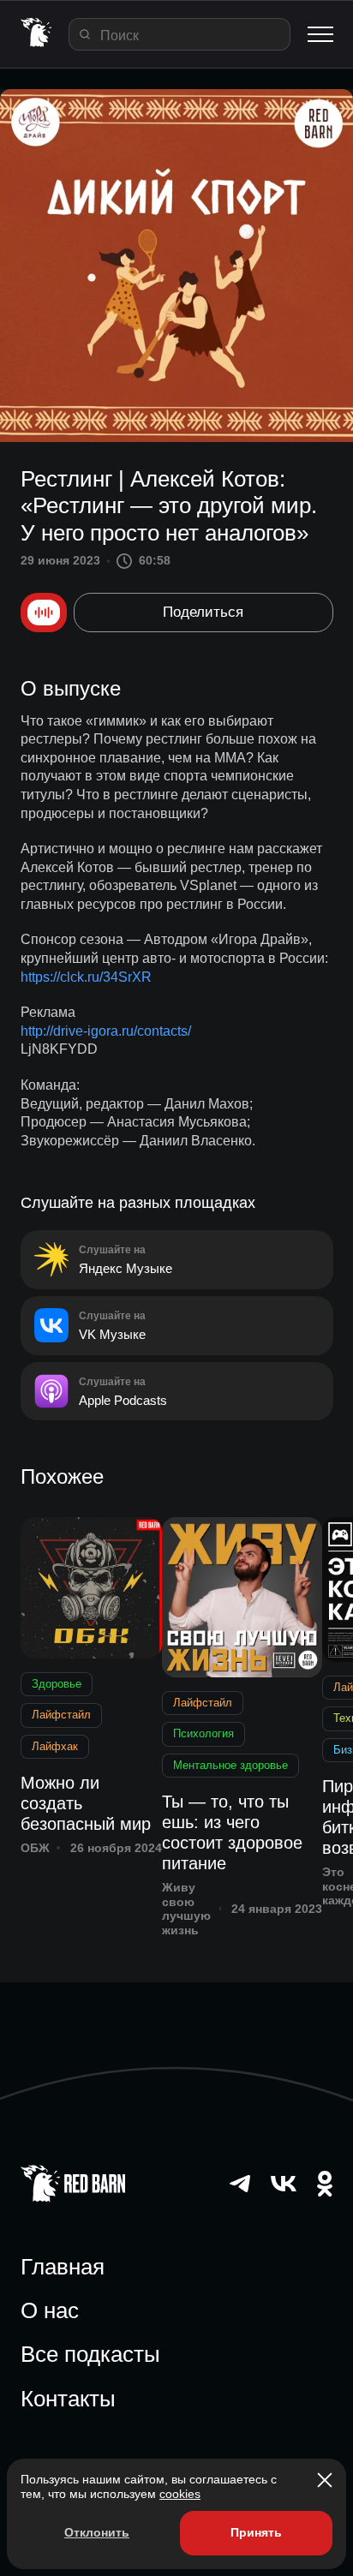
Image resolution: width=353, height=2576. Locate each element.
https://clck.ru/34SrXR (86, 977)
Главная (63, 2267)
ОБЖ (35, 1848)
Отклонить (97, 2532)
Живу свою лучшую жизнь (186, 1909)
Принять (256, 2532)
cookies (180, 2494)
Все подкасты (90, 2354)
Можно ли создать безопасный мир (86, 1803)
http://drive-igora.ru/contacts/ (106, 1031)
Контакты (68, 2399)
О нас (50, 2310)
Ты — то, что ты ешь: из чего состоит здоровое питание (232, 1832)
